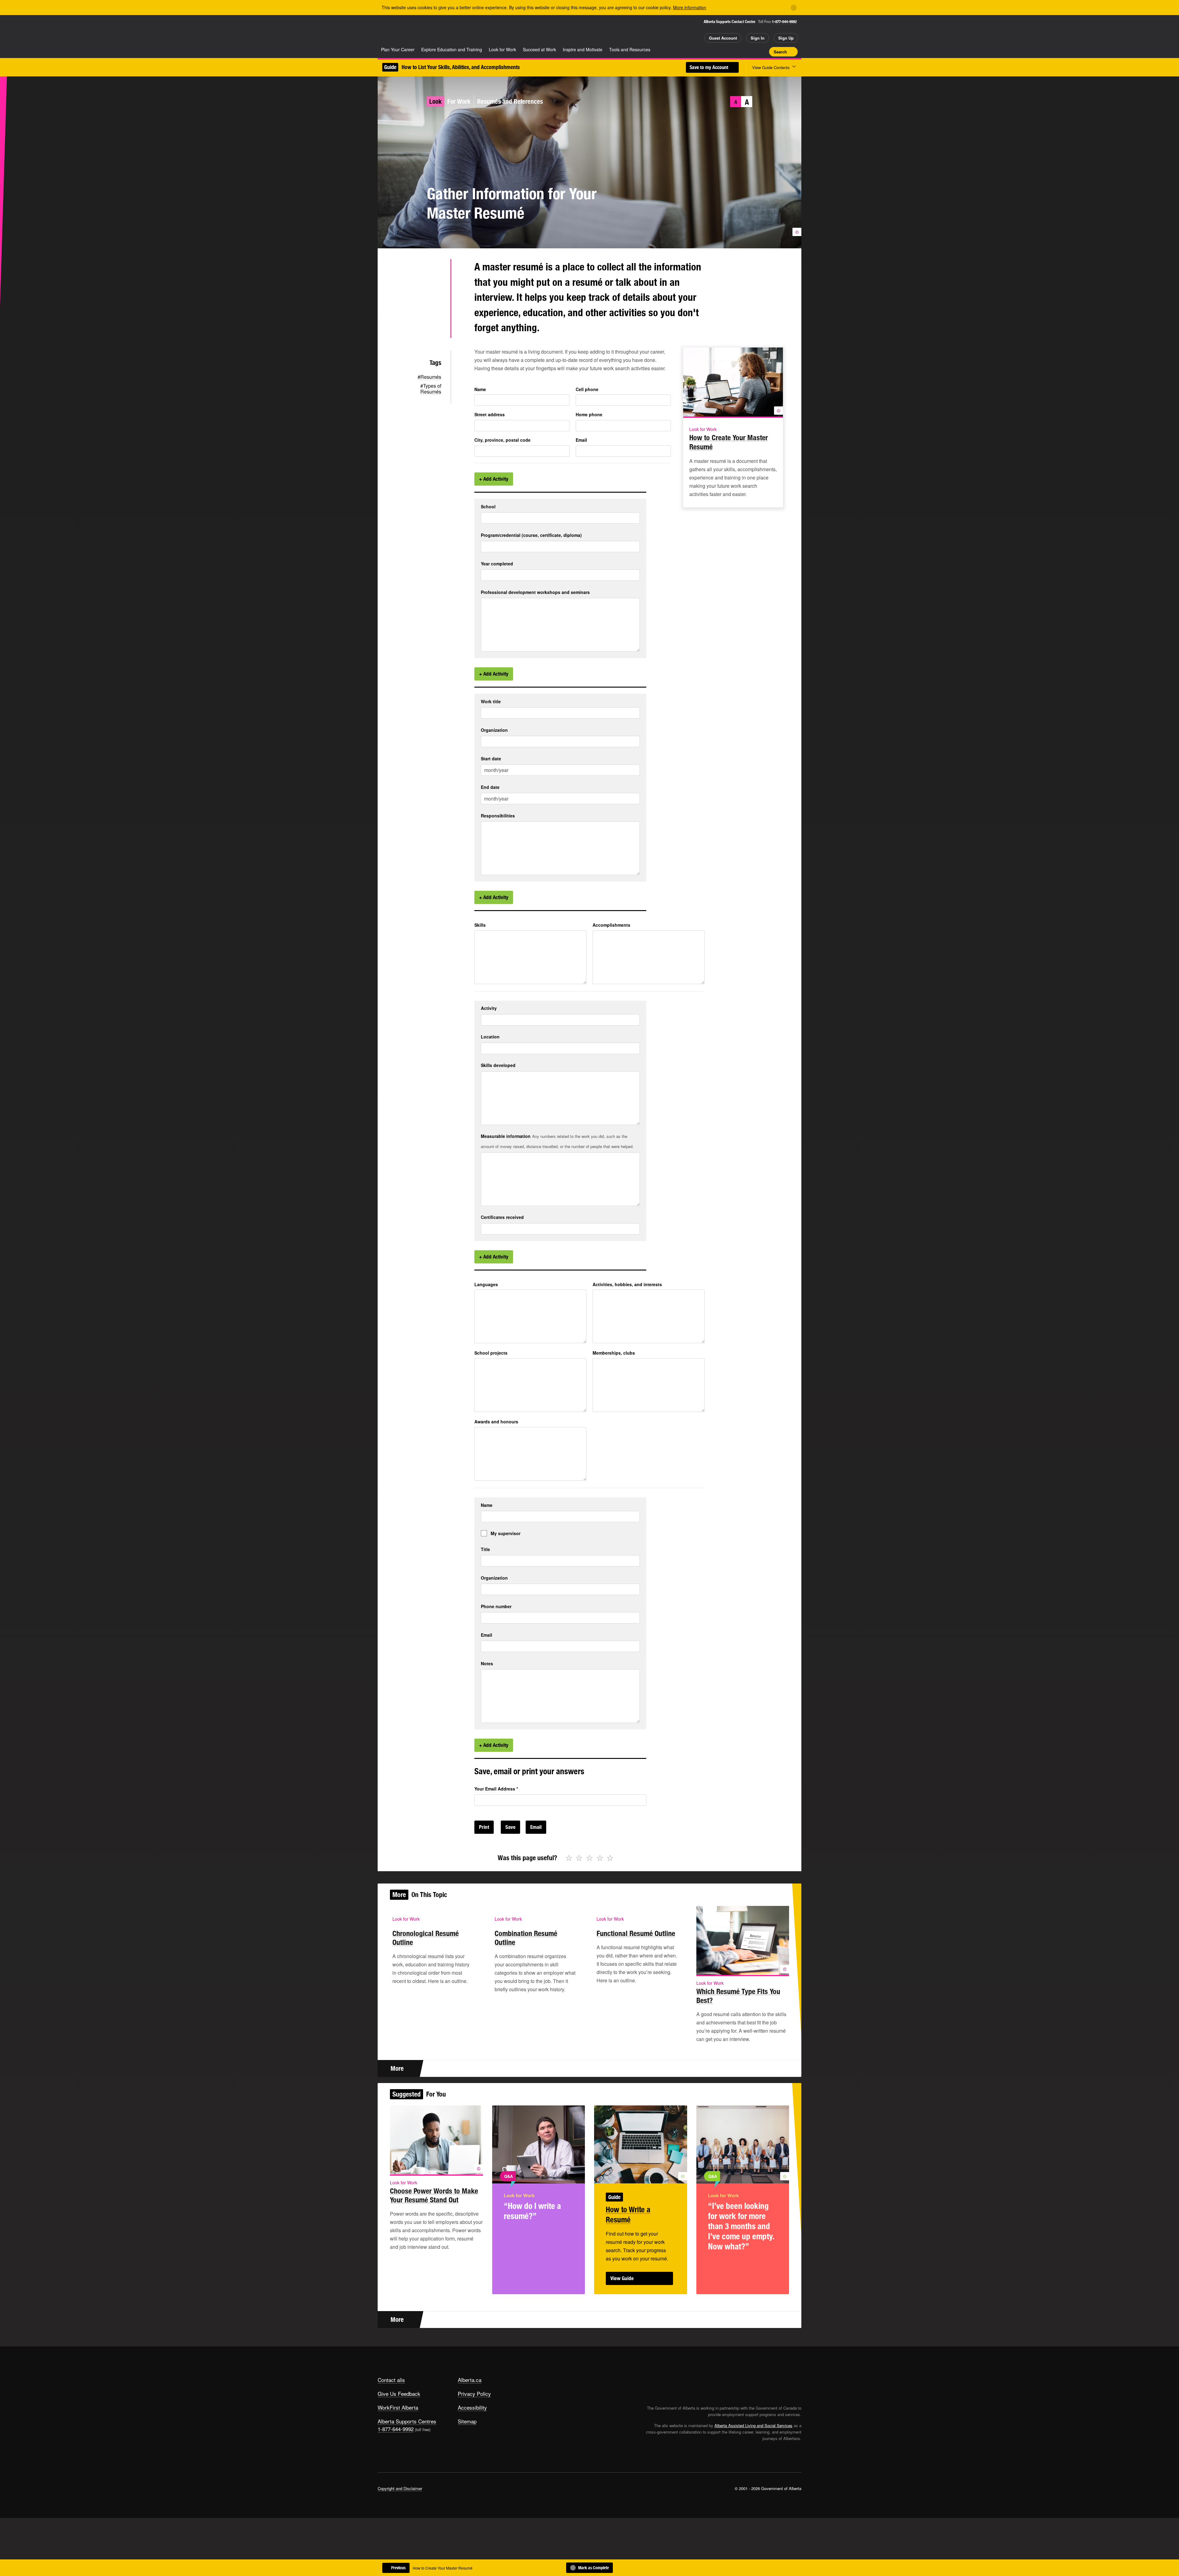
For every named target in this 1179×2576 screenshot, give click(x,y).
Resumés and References (510, 101)
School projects (491, 1353)
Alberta (402, 31)
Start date (491, 759)
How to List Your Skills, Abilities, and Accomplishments (461, 67)
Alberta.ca (470, 2380)
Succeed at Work (539, 49)
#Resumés (429, 377)
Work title (491, 702)
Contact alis (391, 2380)
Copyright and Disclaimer (400, 2488)
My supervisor (506, 1533)
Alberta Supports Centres (407, 2421)
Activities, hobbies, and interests (627, 1284)
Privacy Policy (474, 2394)
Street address (490, 414)
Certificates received (502, 1217)
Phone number (496, 1606)
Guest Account (723, 38)
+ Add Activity (494, 479)
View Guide (622, 2278)
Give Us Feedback (399, 2394)
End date (490, 787)
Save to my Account (710, 67)
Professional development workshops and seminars (535, 592)
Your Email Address (496, 1789)
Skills (480, 925)
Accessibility (472, 2407)
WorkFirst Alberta (398, 2407)
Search (780, 52)
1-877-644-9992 (784, 22)
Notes (487, 1664)
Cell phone (587, 389)
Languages (486, 1284)
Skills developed (498, 1065)
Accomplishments (611, 925)
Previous (398, 2568)
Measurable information (506, 1136)
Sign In (758, 38)
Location (490, 1037)
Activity (489, 1008)
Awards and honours (496, 1422)
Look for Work (502, 49)
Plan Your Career (398, 49)
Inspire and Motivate (583, 49)
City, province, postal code (502, 440)
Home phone (589, 414)
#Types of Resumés (431, 389)
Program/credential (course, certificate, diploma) (531, 535)
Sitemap (467, 2421)
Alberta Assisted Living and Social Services (753, 2425)
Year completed (497, 564)
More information (690, 7)
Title (485, 1549)
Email (581, 440)
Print (762, 52)
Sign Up (786, 38)
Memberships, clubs (614, 1353)
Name (480, 389)
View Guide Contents (771, 67)
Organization (494, 730)
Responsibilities (498, 816)
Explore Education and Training (452, 49)
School (488, 507)
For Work (459, 101)
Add (741, 52)
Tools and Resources (630, 49)
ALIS (443, 30)
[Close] (794, 8)
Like (752, 51)
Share (730, 52)
